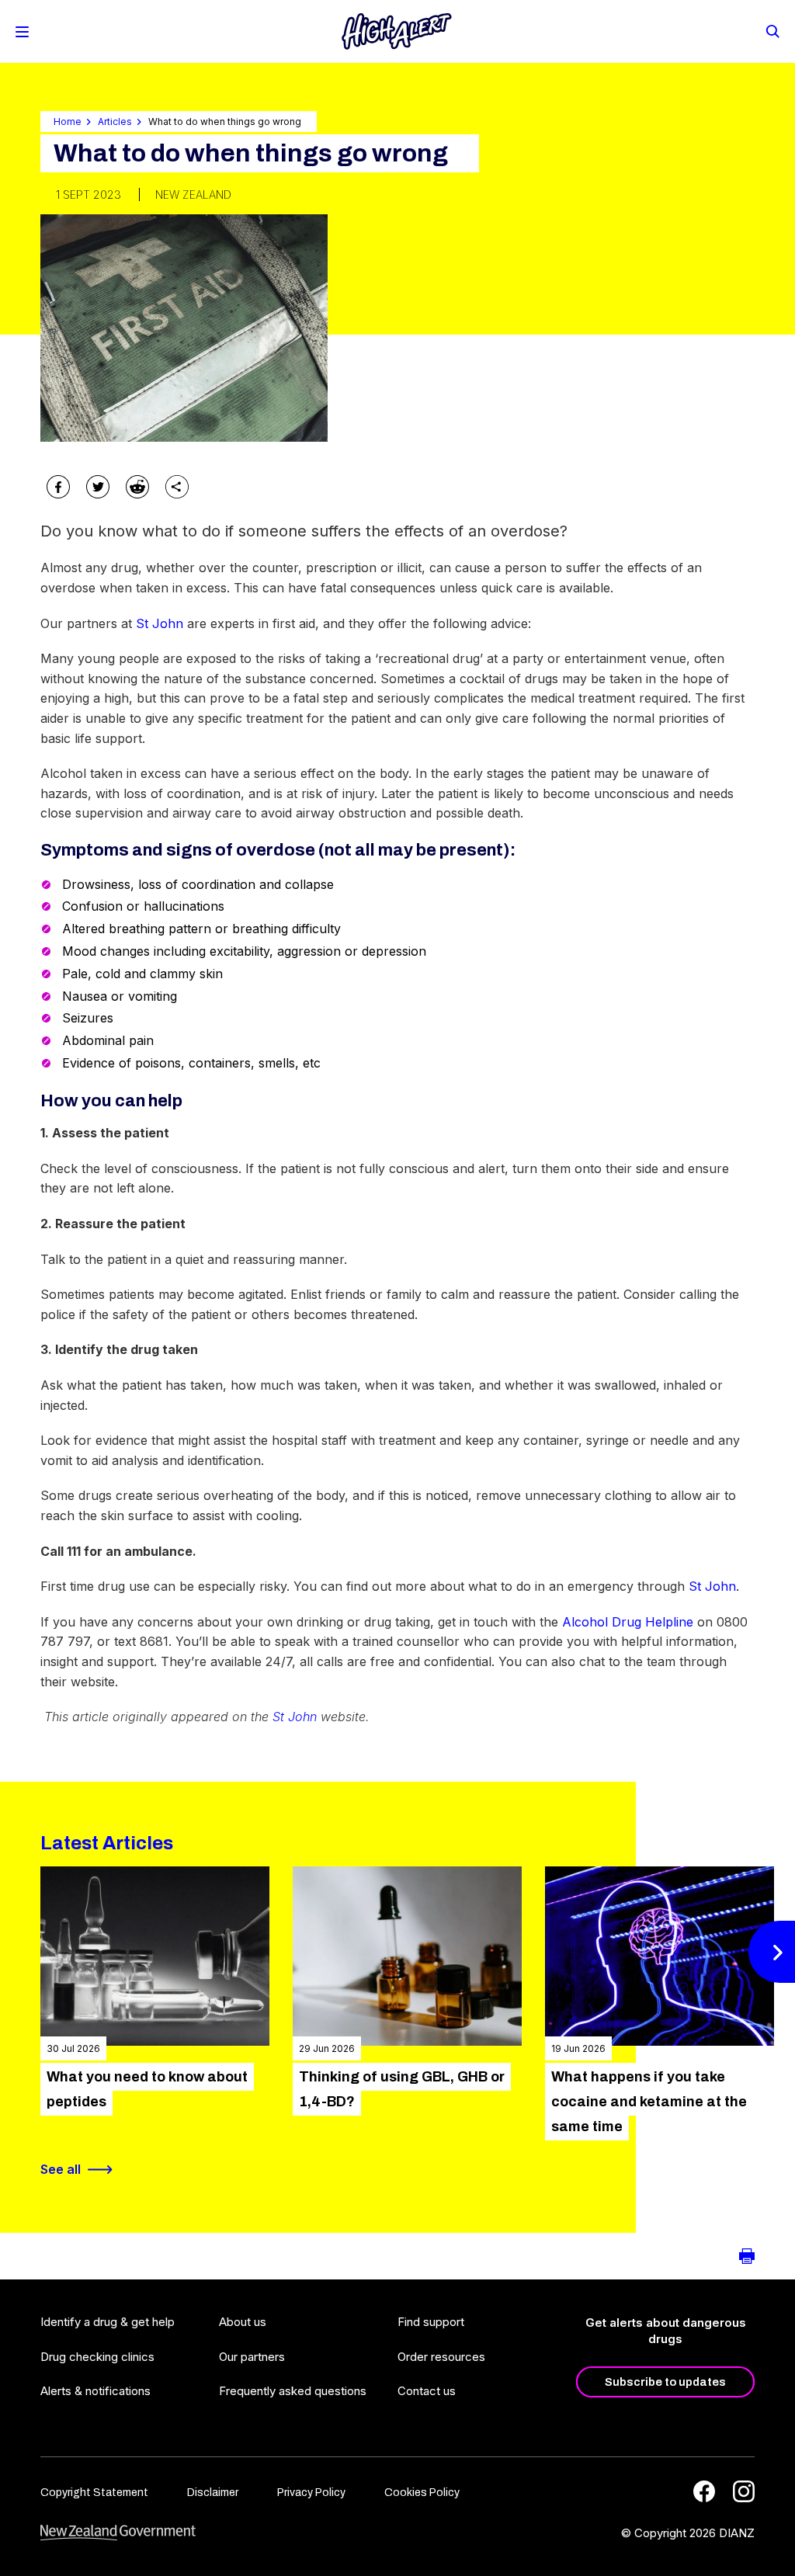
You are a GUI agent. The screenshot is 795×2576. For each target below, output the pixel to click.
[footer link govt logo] (118, 2533)
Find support (431, 2322)
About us (243, 2322)
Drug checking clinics (97, 2357)
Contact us (427, 2391)
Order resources (441, 2357)
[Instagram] (744, 2491)
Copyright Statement (94, 2493)
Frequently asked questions (293, 2391)
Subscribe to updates (665, 2382)
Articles (115, 122)
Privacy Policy (311, 2493)
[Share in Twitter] (98, 487)
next (772, 1951)
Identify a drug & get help (108, 2322)
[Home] (397, 31)
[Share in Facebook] (58, 487)
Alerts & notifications (95, 2391)
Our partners (252, 2357)
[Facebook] (704, 2491)
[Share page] (177, 487)
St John (160, 623)
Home (68, 122)
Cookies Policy (422, 2493)
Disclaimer (213, 2493)
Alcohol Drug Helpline (628, 1622)
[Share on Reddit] (137, 487)
